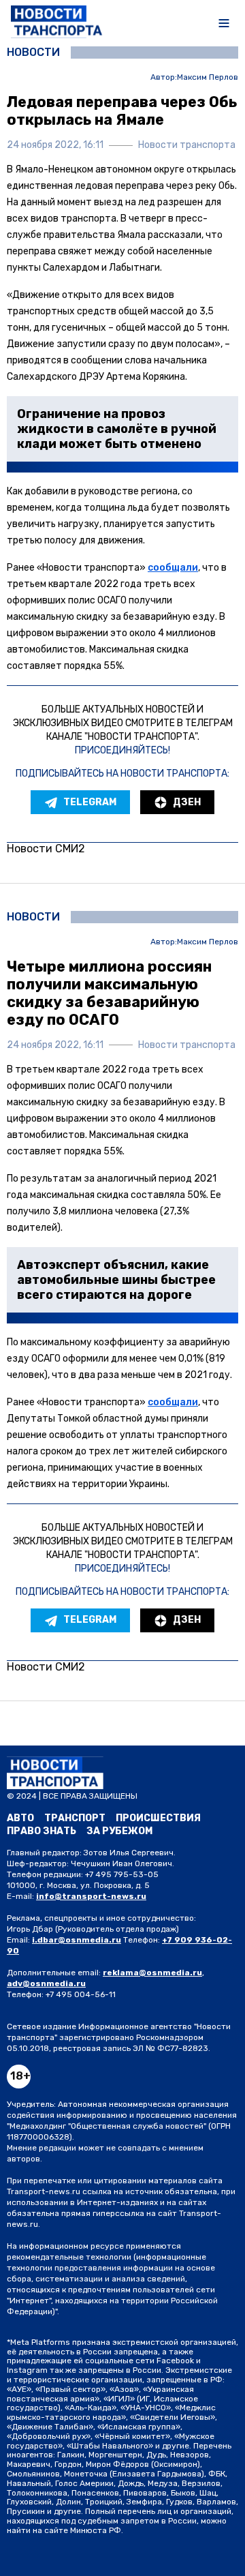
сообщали (173, 568)
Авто (20, 1818)
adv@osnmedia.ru (46, 1983)
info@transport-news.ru (91, 1896)
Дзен (187, 802)
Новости (33, 53)
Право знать (42, 1831)
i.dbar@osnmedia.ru (77, 1940)
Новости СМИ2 (46, 849)
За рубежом (119, 1831)
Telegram (90, 802)
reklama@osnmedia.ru (152, 1973)
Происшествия (158, 1818)
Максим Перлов (208, 77)
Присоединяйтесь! (122, 750)
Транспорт (75, 1818)
